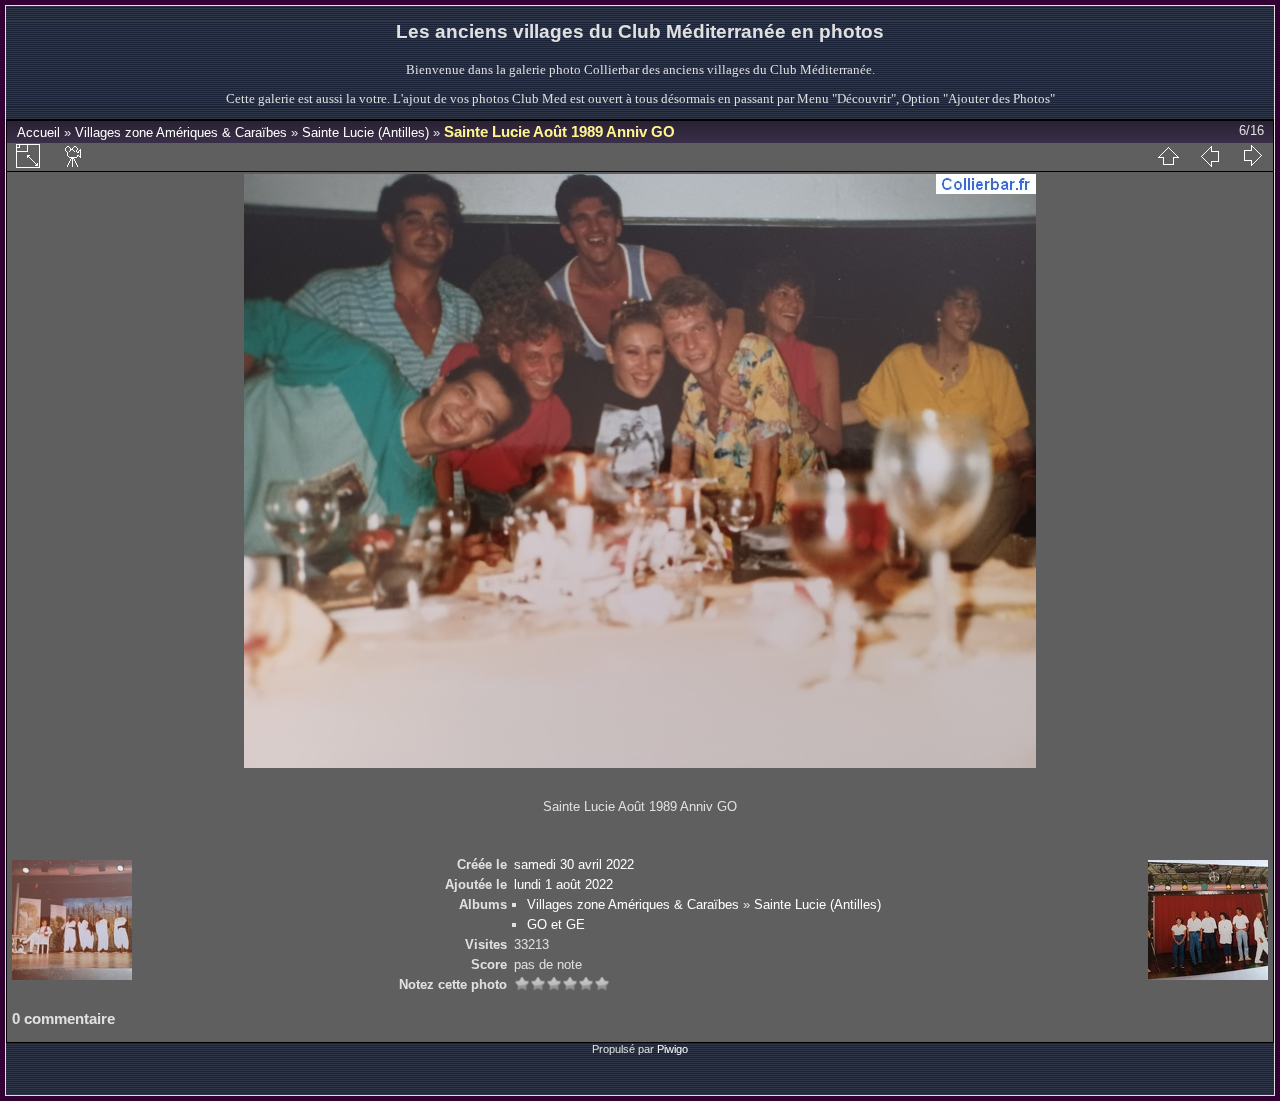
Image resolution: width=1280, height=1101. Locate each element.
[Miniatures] (1168, 156)
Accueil (38, 132)
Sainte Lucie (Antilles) (365, 132)
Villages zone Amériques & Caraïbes (181, 132)
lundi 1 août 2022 (563, 884)
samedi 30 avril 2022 (574, 864)
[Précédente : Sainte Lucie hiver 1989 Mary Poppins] (1210, 156)
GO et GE (556, 924)
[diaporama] (74, 156)
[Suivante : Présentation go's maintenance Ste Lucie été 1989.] (1252, 156)
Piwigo (672, 1049)
